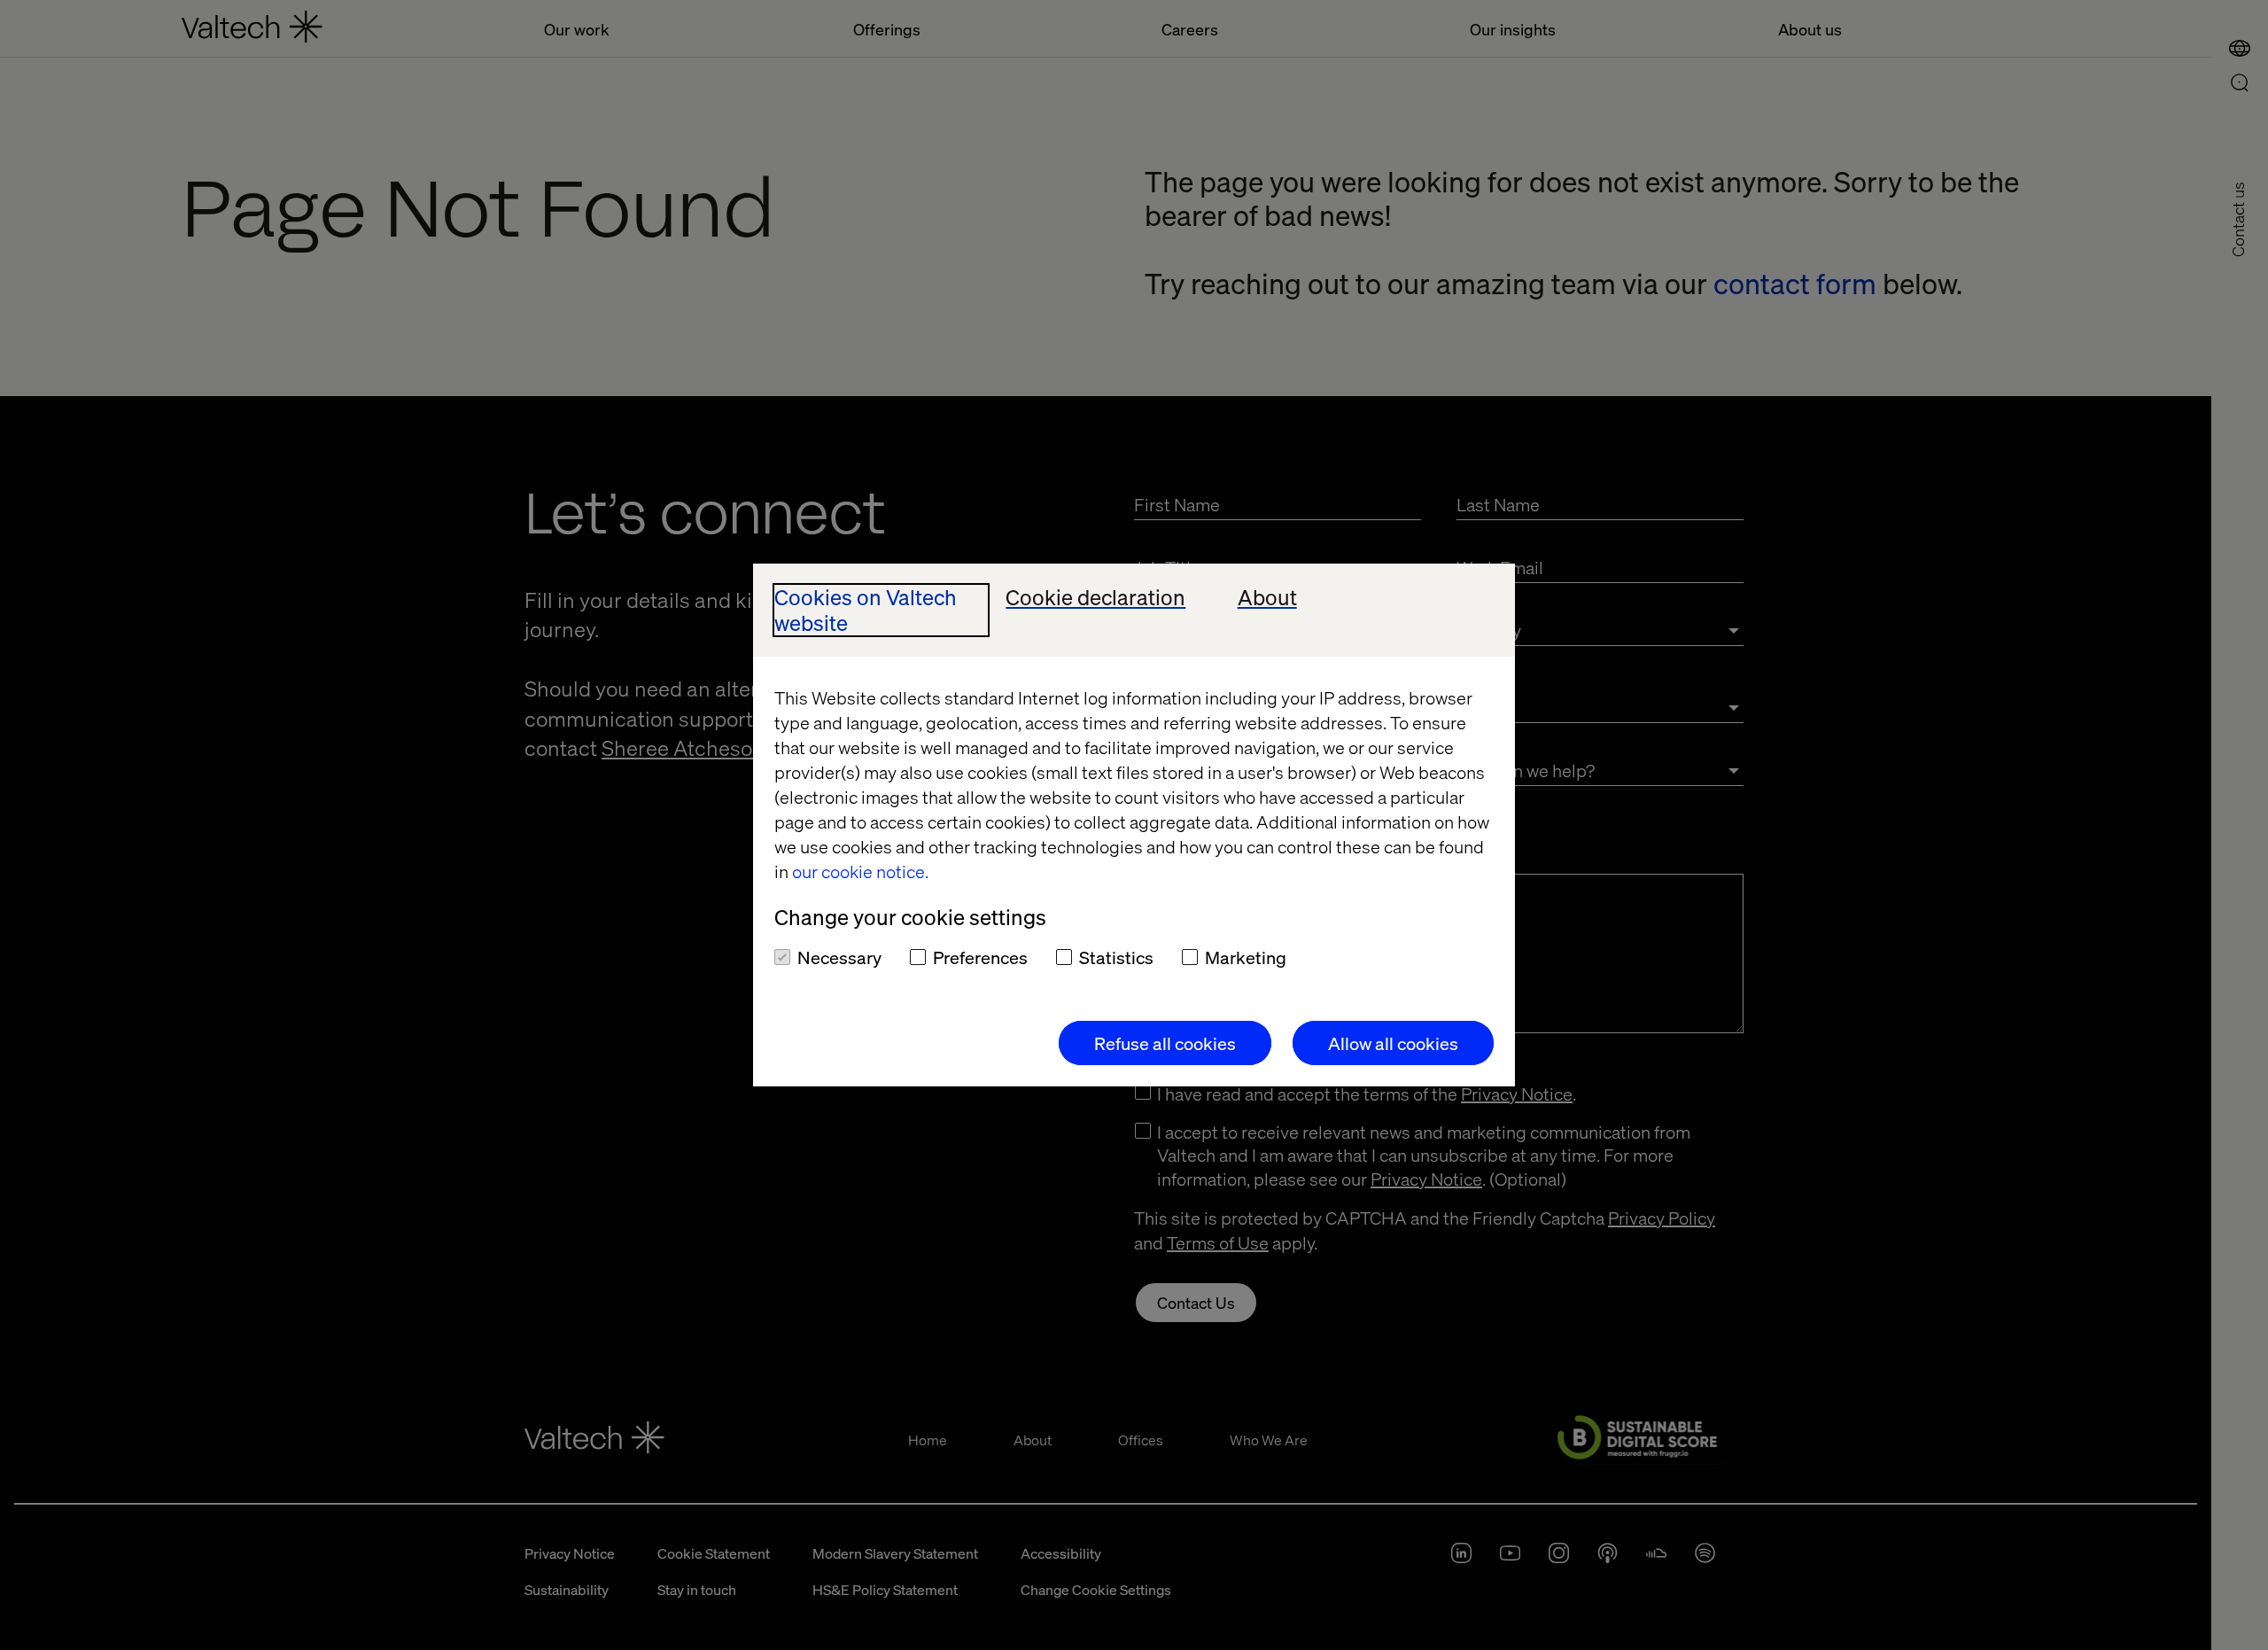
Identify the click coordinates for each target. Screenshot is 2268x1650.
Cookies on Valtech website (866, 611)
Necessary (839, 957)
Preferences (980, 957)
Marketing (1246, 957)
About (1267, 598)
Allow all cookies (1393, 1043)
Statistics (1116, 957)
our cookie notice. (860, 871)
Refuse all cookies (1165, 1043)
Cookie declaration (1095, 598)
